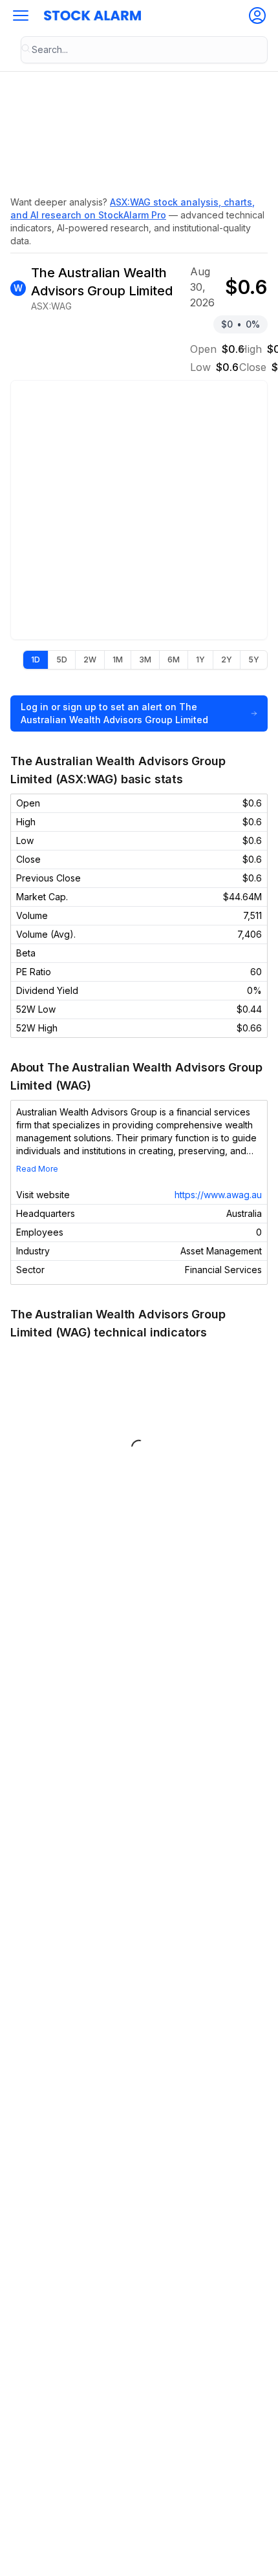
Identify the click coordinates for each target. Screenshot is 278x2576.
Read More (37, 1169)
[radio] (36, 660)
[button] (21, 16)
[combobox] (144, 50)
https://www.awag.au (218, 1195)
